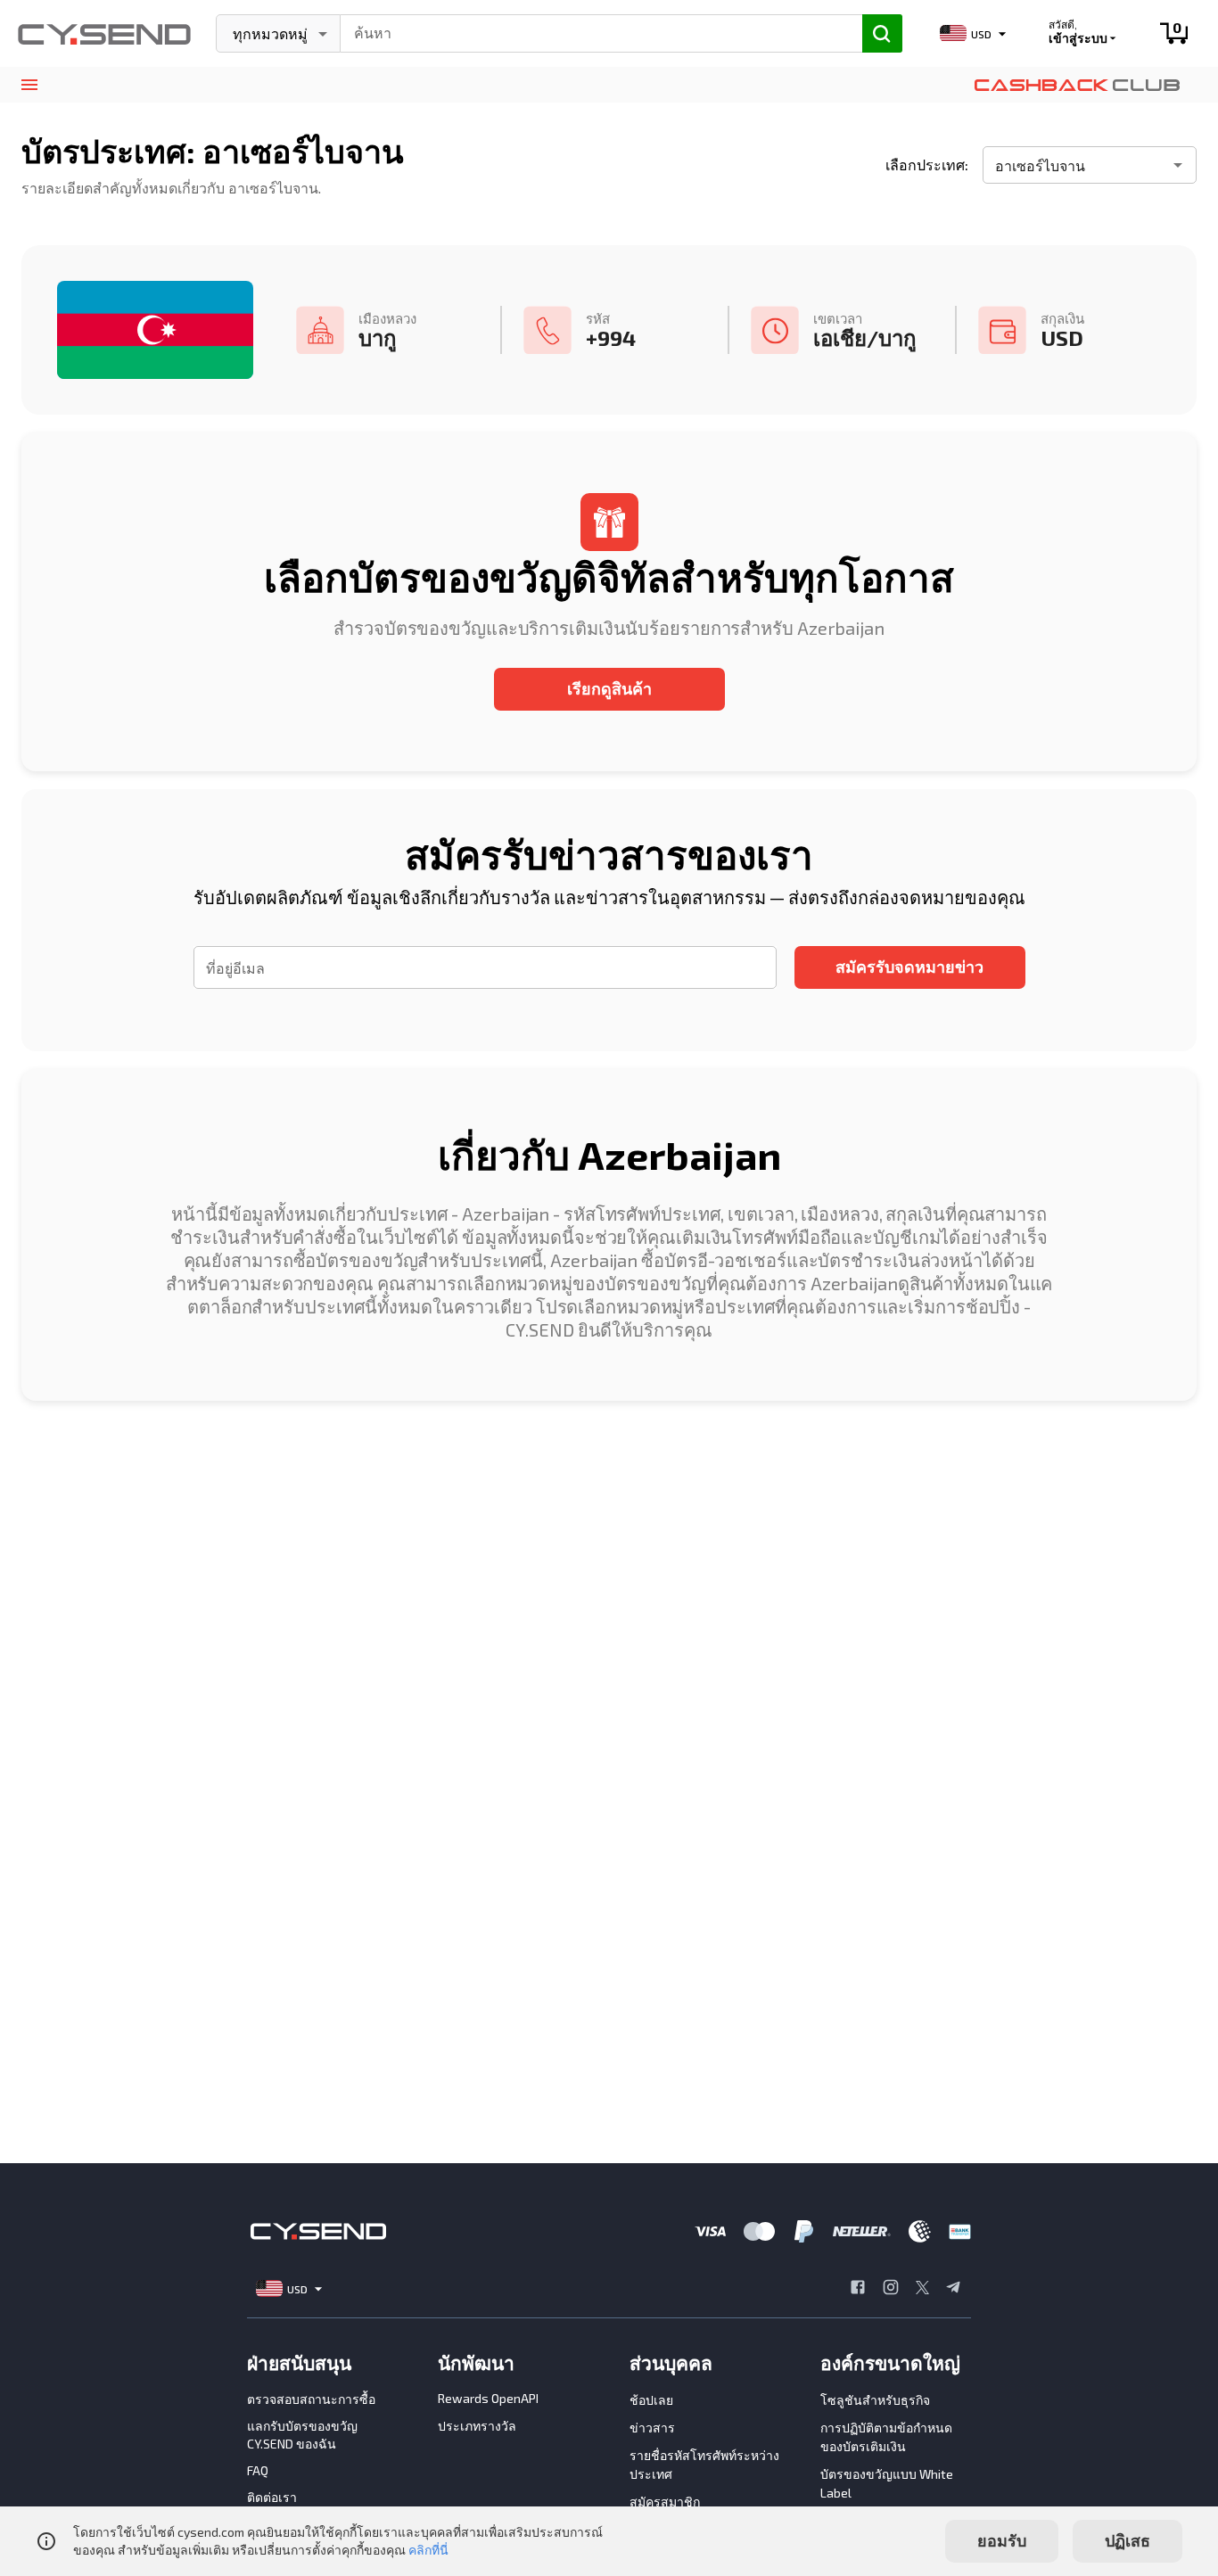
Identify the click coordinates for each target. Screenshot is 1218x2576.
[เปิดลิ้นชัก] (29, 85)
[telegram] (953, 2289)
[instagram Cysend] (891, 2289)
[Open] (1178, 165)
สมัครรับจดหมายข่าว (909, 967)
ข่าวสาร (652, 2428)
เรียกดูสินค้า (609, 688)
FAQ (258, 2470)
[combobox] (593, 31)
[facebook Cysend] (858, 2289)
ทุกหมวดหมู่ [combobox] (270, 33)
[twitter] (922, 2289)
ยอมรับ (1002, 2540)
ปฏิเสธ (1127, 2540)
